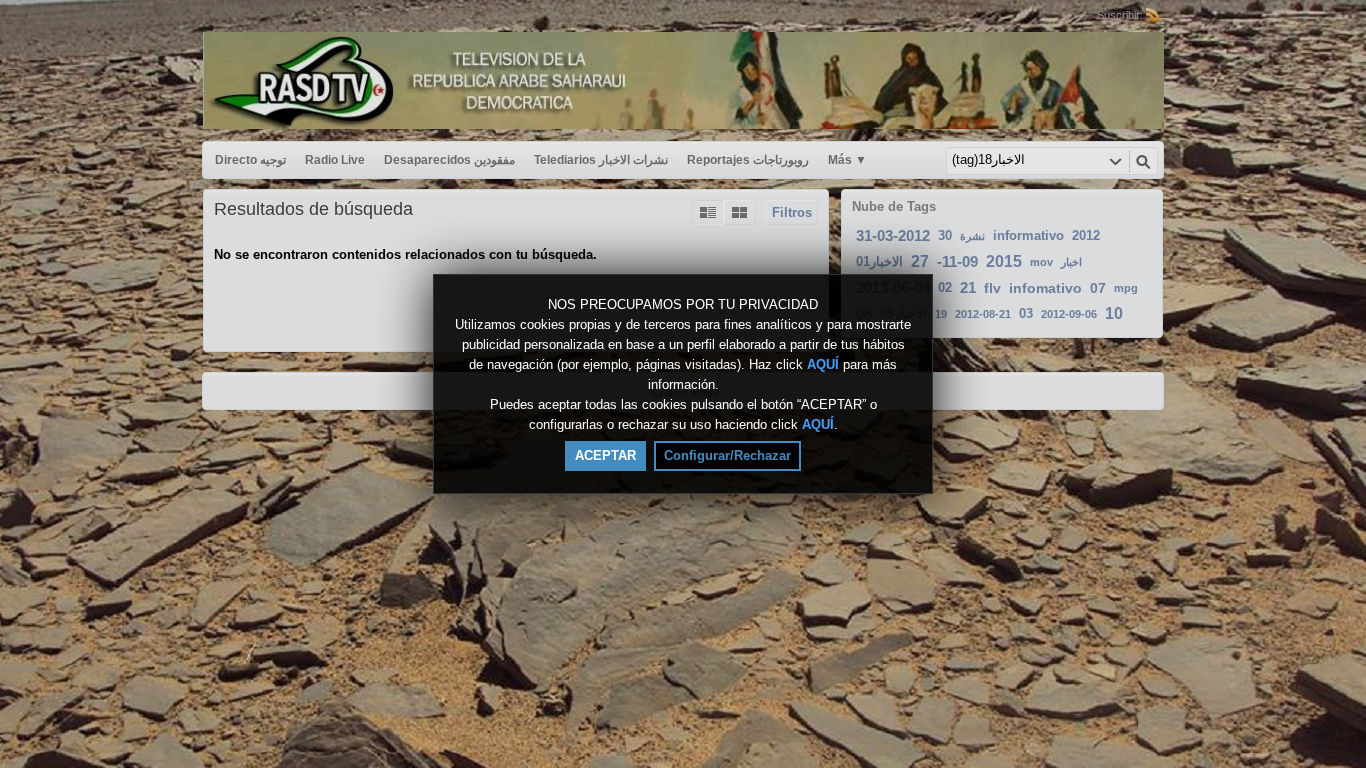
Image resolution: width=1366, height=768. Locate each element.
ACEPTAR (605, 455)
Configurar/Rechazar (727, 455)
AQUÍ (823, 364)
